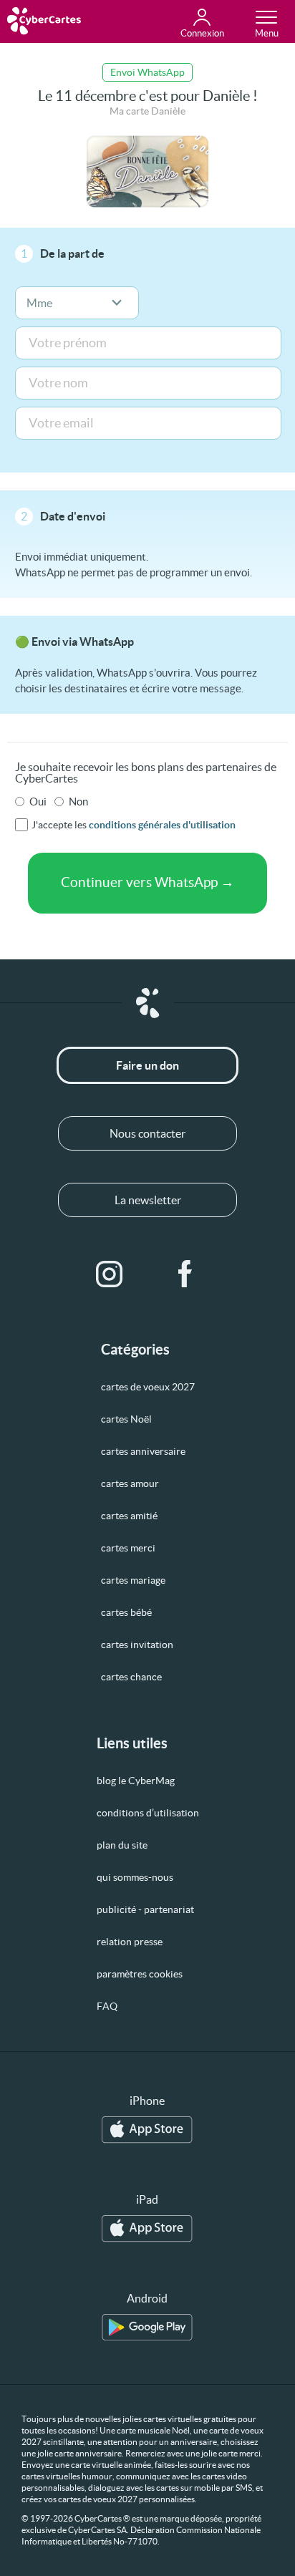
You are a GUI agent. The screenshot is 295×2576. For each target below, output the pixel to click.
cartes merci (128, 1548)
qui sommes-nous (135, 1877)
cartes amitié (129, 1516)
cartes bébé (126, 1612)
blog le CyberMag (136, 1781)
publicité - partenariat (145, 1909)
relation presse (130, 1942)
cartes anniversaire (143, 1451)
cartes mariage (133, 1580)
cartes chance (131, 1677)
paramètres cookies (140, 1974)
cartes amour (130, 1483)
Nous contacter (147, 1133)
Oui (38, 802)
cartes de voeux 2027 (148, 1387)
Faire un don (147, 1065)
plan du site (122, 1845)
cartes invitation (137, 1645)
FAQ (107, 2006)
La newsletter (148, 1200)
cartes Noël (126, 1419)
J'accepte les (134, 825)
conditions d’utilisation (148, 1813)
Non (78, 802)
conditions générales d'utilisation (162, 825)
